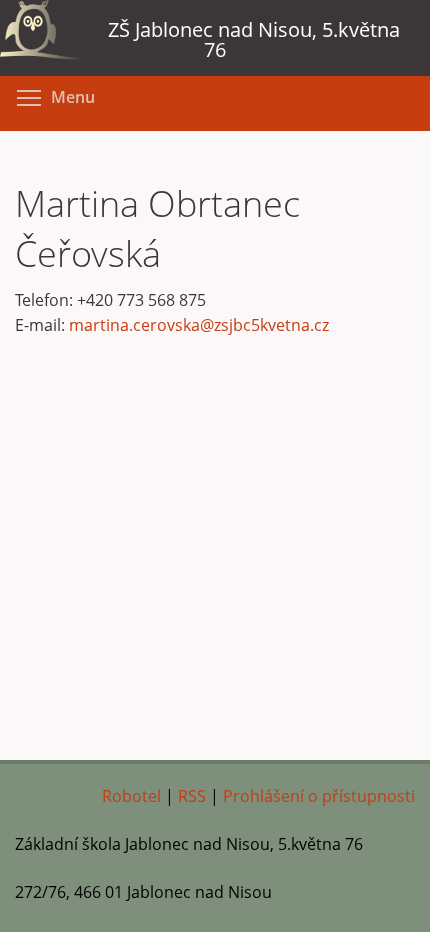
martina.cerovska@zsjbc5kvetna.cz (199, 325)
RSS (192, 796)
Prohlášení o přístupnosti (319, 796)
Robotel (131, 796)
